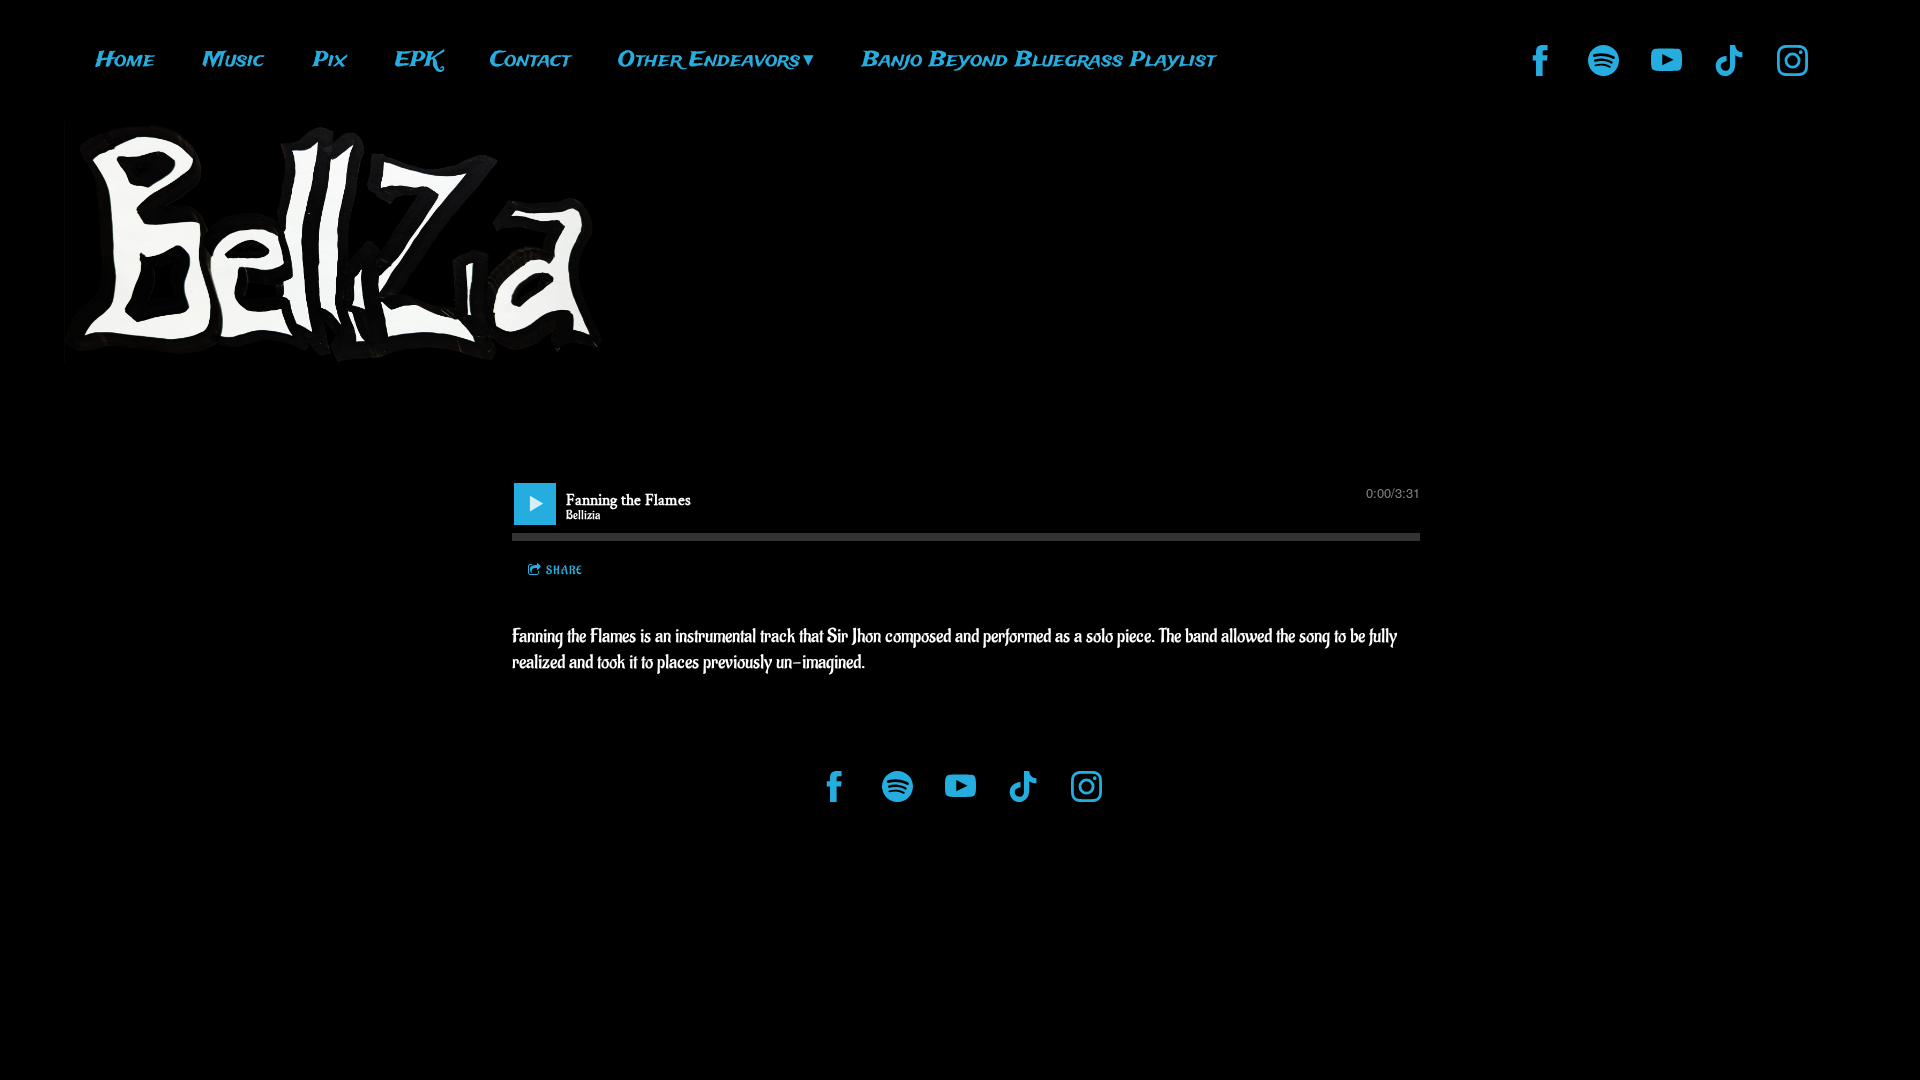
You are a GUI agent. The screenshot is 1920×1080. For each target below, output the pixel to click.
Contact (530, 60)
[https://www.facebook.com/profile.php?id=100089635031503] (1540, 60)
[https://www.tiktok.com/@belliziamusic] (1729, 60)
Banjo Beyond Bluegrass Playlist (1038, 60)
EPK (418, 60)
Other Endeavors (709, 60)
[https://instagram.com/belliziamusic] (1792, 60)
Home (125, 60)
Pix (330, 60)
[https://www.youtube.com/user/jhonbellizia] (1666, 60)
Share (564, 570)
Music (233, 60)
